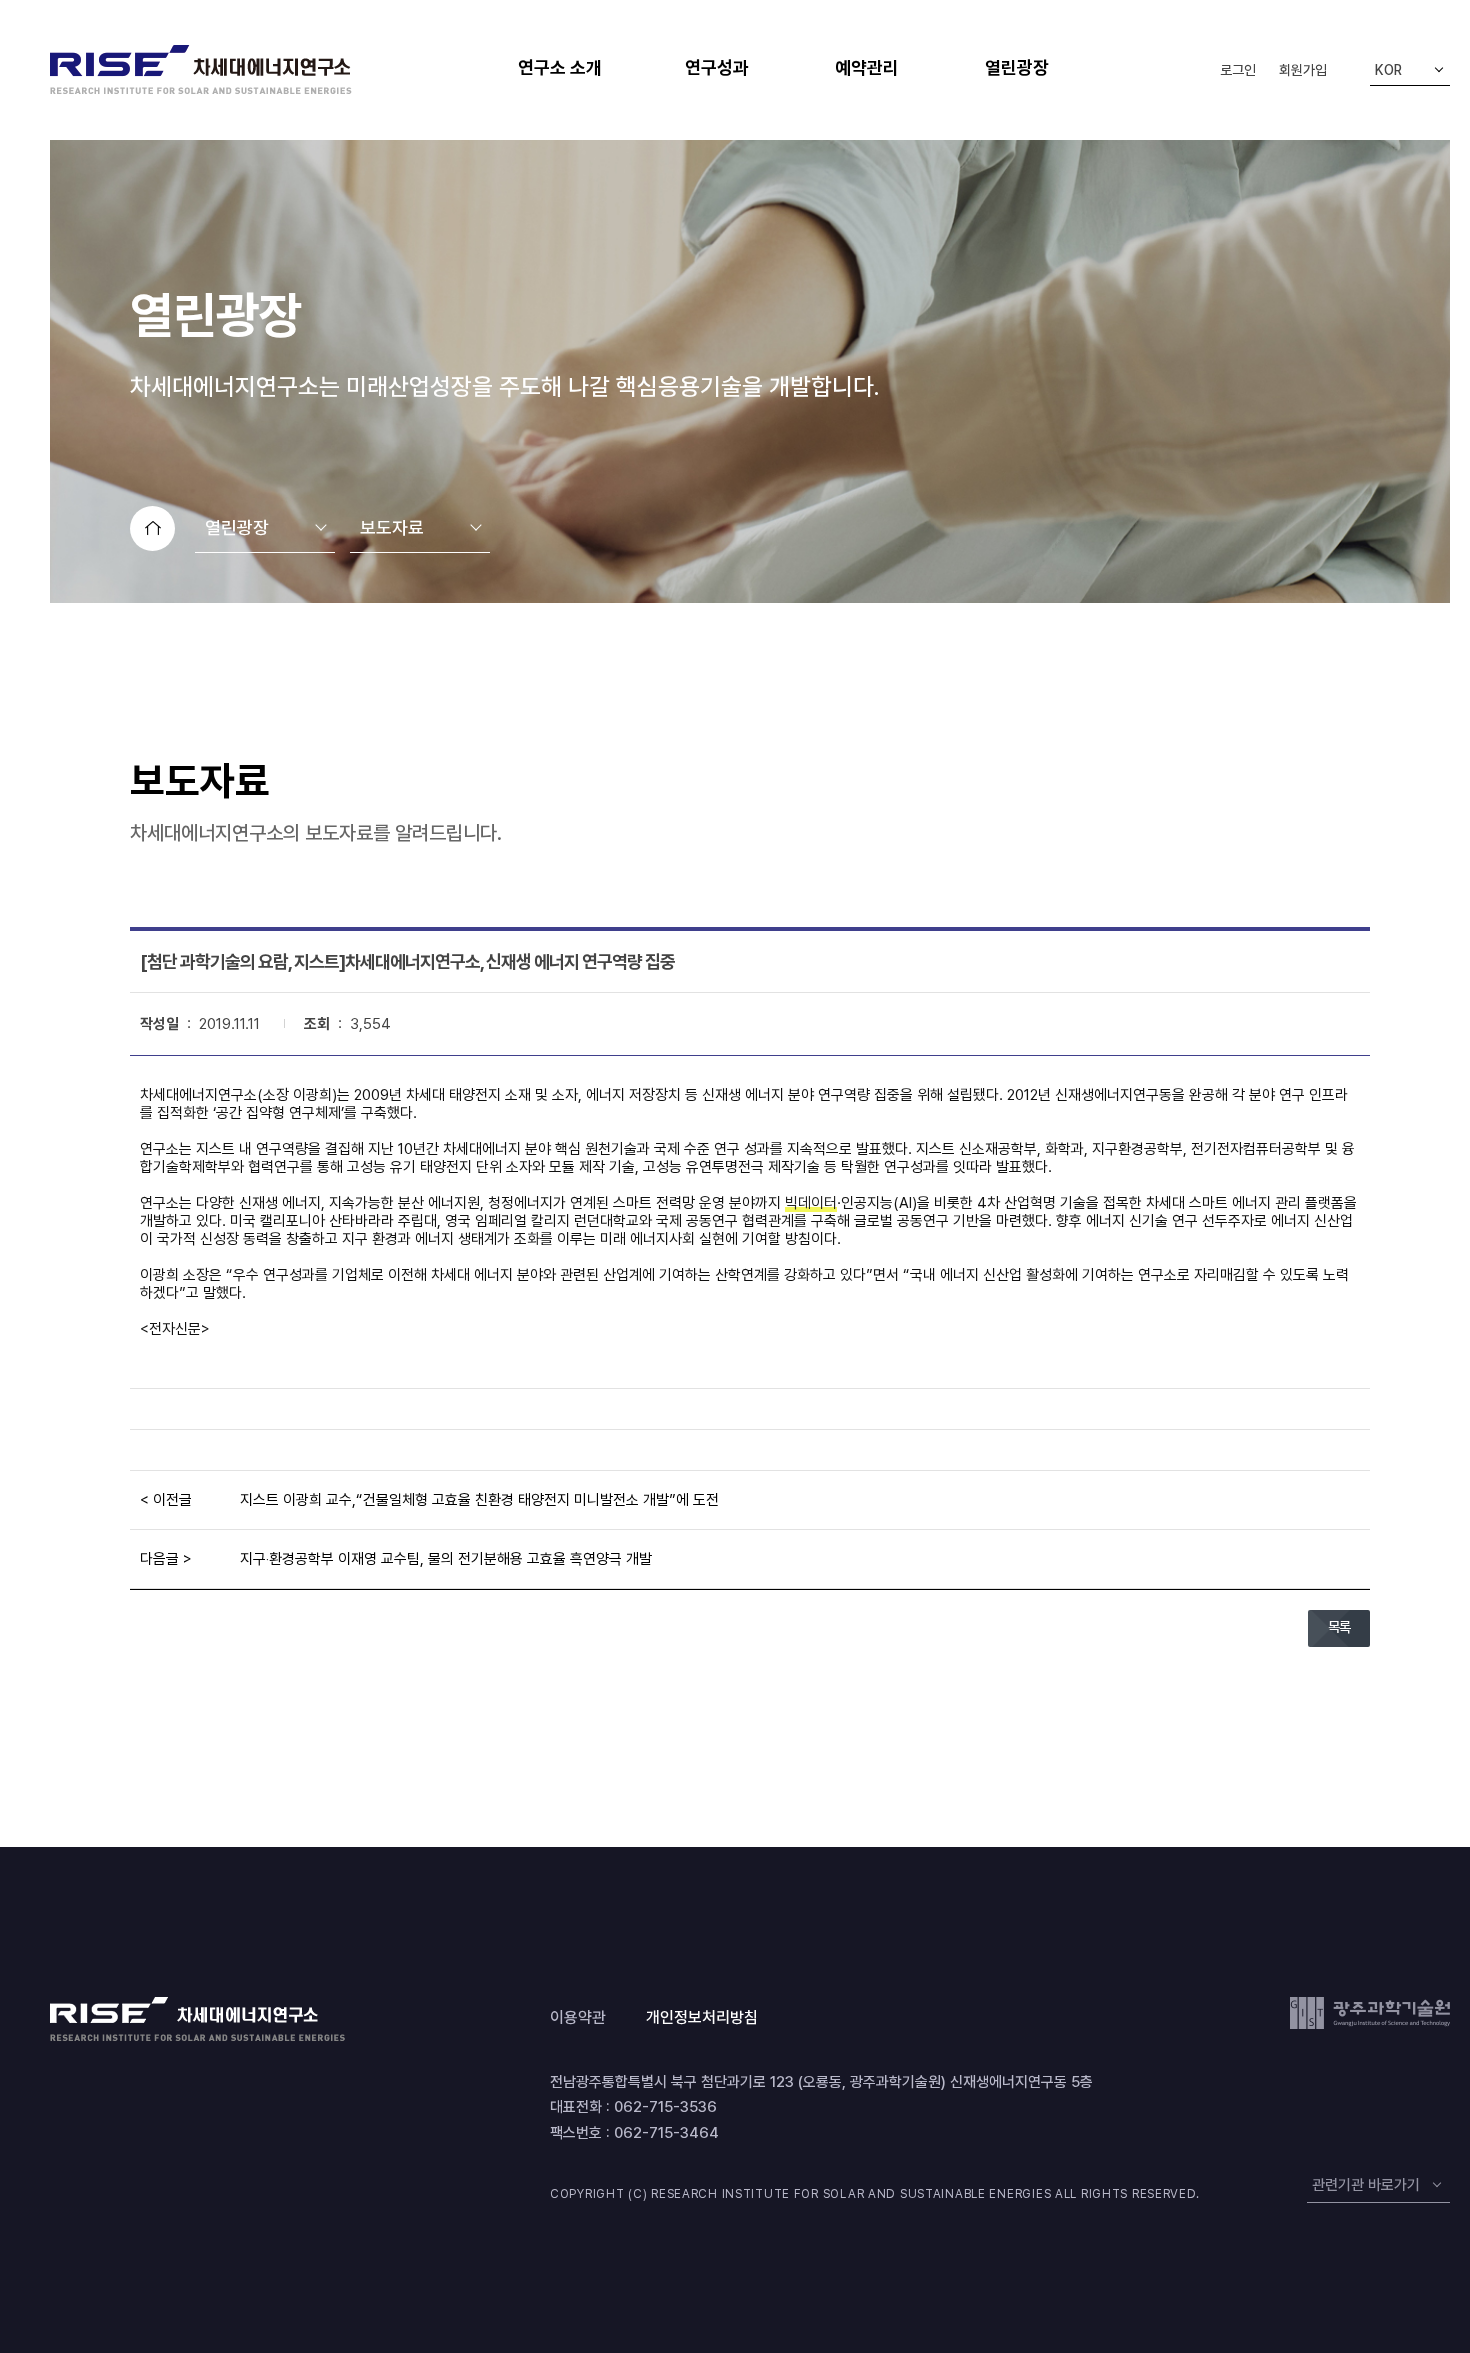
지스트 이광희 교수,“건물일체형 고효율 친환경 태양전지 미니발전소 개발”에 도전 (479, 1500)
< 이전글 (166, 1500)
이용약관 (578, 2017)
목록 (1339, 1627)
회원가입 (1303, 70)
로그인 (1238, 70)
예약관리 (867, 67)
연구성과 (717, 67)
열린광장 (1017, 67)
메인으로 (152, 528)
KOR (1388, 70)
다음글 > (166, 1559)
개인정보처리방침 (702, 2017)
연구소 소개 (560, 67)
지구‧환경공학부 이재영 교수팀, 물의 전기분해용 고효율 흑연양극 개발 (446, 1559)
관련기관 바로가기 (1366, 2185)
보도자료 (392, 527)
